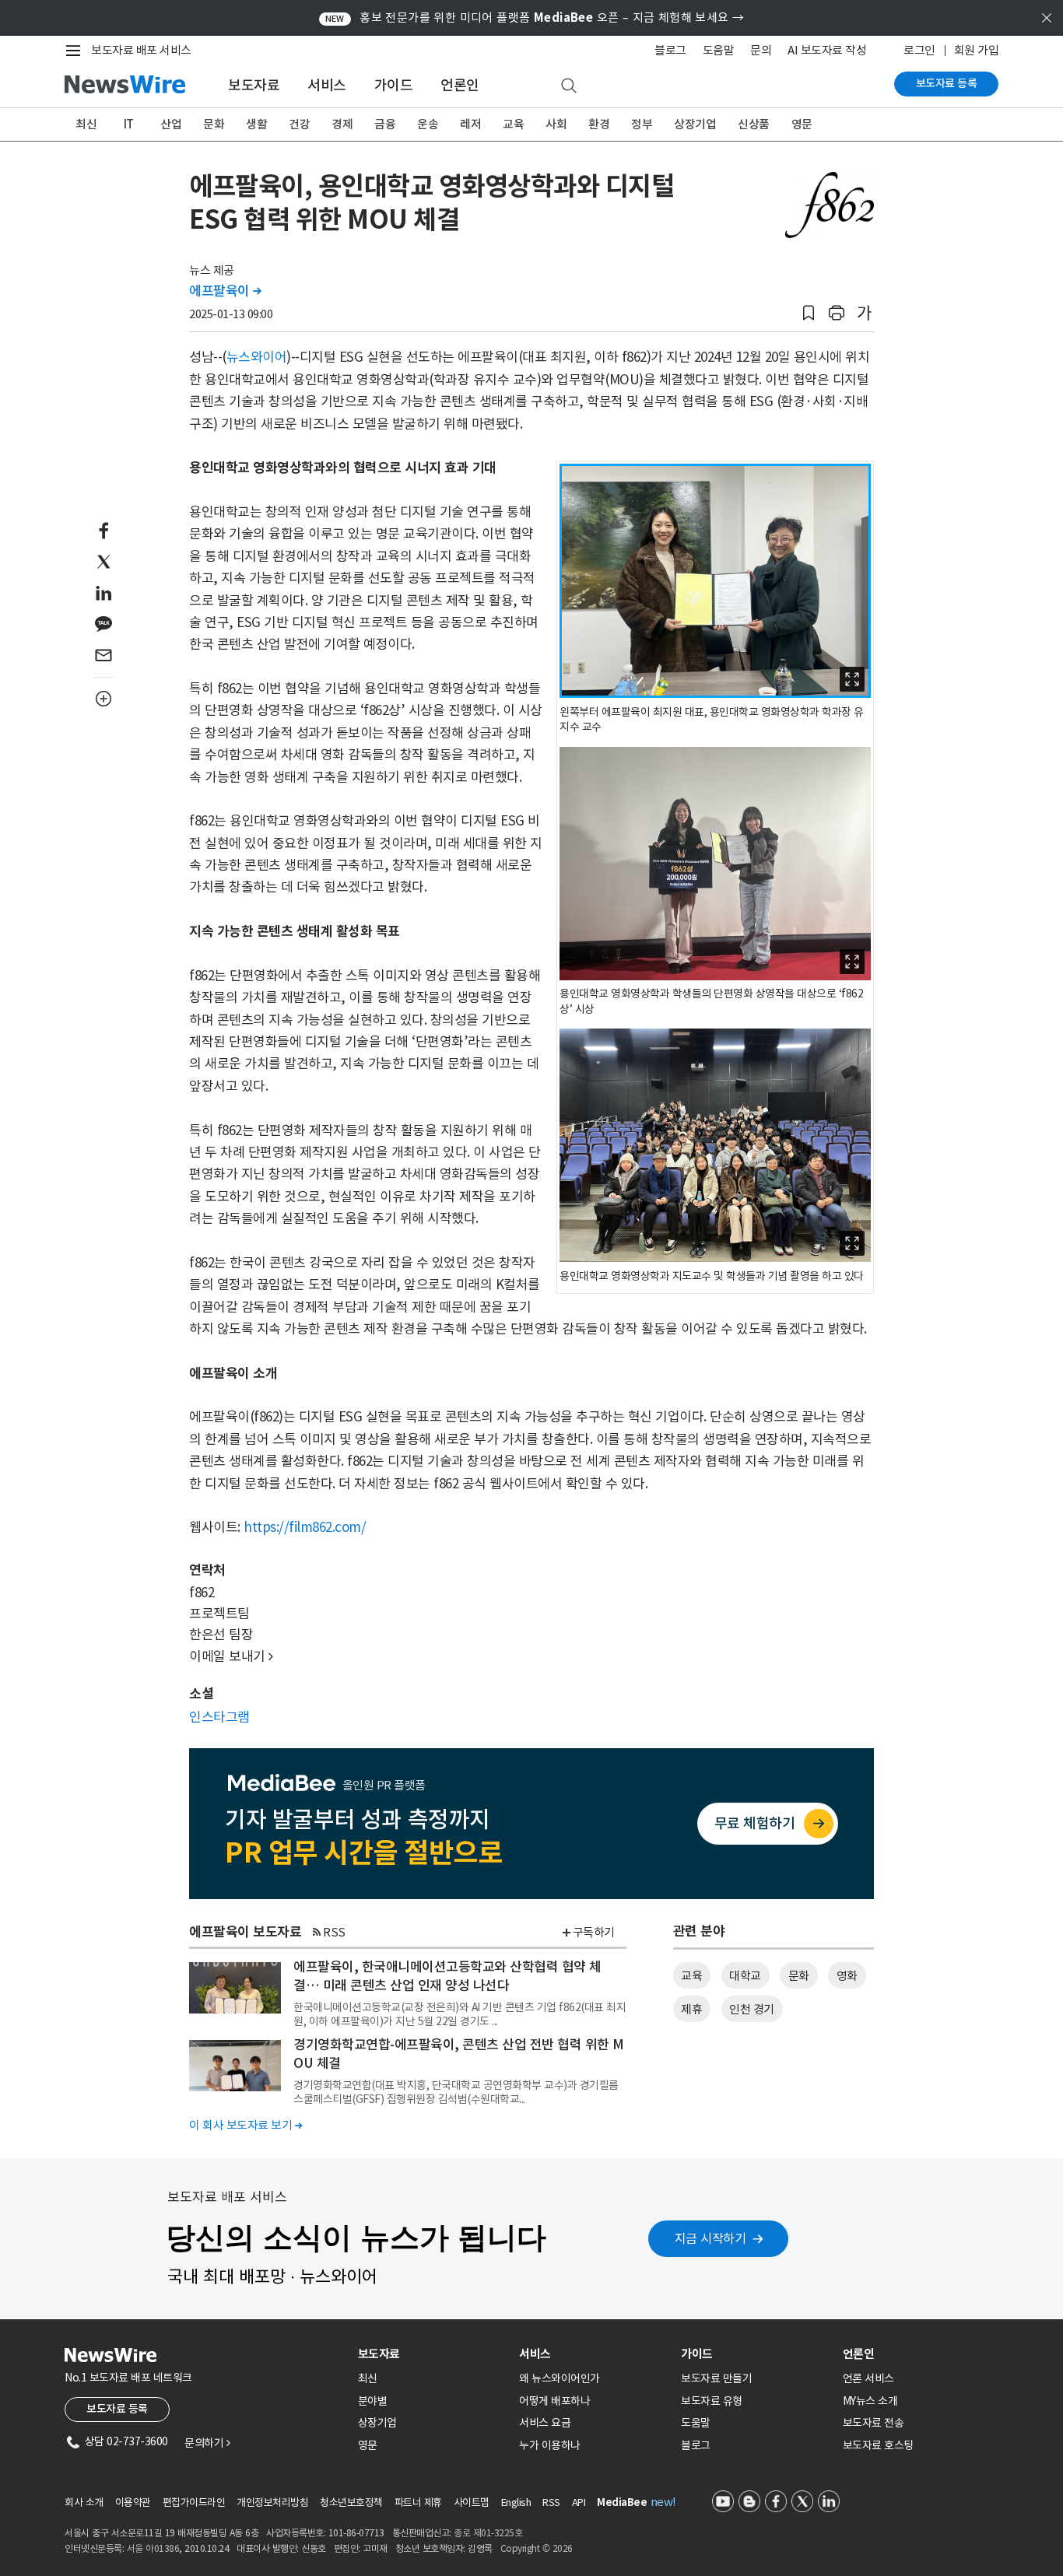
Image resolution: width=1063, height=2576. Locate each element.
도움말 (719, 50)
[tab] (433, 2354)
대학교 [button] (745, 1976)
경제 (342, 124)
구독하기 (594, 1932)
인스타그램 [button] (219, 1717)
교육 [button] (691, 1976)
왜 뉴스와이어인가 (560, 2378)
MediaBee (622, 2502)
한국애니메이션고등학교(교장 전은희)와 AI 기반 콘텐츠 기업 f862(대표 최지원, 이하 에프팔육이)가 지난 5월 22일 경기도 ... (460, 2014)
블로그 (670, 50)
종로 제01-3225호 (488, 2533)
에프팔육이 (225, 291)
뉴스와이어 (257, 357)
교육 (513, 124)
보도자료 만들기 (716, 2378)
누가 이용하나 (550, 2445)
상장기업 (695, 124)
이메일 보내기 (231, 1656)
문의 (761, 50)
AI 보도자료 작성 (827, 50)
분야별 (373, 2401)
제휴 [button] (691, 2009)
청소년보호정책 (351, 2502)
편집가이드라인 (194, 2502)
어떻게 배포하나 (554, 2401)
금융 (385, 124)
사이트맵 (472, 2502)
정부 (642, 124)
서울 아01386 (153, 2548)
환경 (599, 124)
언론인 (460, 85)
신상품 (754, 124)
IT (129, 124)
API (579, 2502)
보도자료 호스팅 (878, 2445)
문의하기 (207, 2443)
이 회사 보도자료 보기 (246, 2125)
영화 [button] (847, 1976)
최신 (86, 124)
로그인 (919, 50)
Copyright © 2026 (537, 2548)
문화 (214, 124)
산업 (171, 124)
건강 (299, 124)
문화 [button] (799, 1976)
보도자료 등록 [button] (117, 2409)
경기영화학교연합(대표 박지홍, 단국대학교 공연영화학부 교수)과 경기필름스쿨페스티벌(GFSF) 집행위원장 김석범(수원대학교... (456, 2092)
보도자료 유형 (712, 2401)
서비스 (327, 85)
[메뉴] (76, 51)
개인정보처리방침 (272, 2502)
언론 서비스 (868, 2378)
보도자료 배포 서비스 (141, 50)
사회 (556, 124)
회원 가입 (977, 50)
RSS (334, 1932)
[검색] (569, 86)
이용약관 (133, 2502)
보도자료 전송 (874, 2423)
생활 (256, 124)
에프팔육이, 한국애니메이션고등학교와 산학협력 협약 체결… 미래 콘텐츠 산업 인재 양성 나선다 (447, 1976)
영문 (802, 124)
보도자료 (254, 85)
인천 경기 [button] (752, 2009)
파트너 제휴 (418, 2502)
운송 (428, 124)
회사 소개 (84, 2502)
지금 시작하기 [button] (710, 2238)
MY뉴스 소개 (870, 2401)
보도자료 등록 (947, 83)
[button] (809, 313)
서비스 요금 (545, 2423)
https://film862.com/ (305, 1527)
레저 (470, 124)
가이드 (394, 85)
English (516, 2502)
